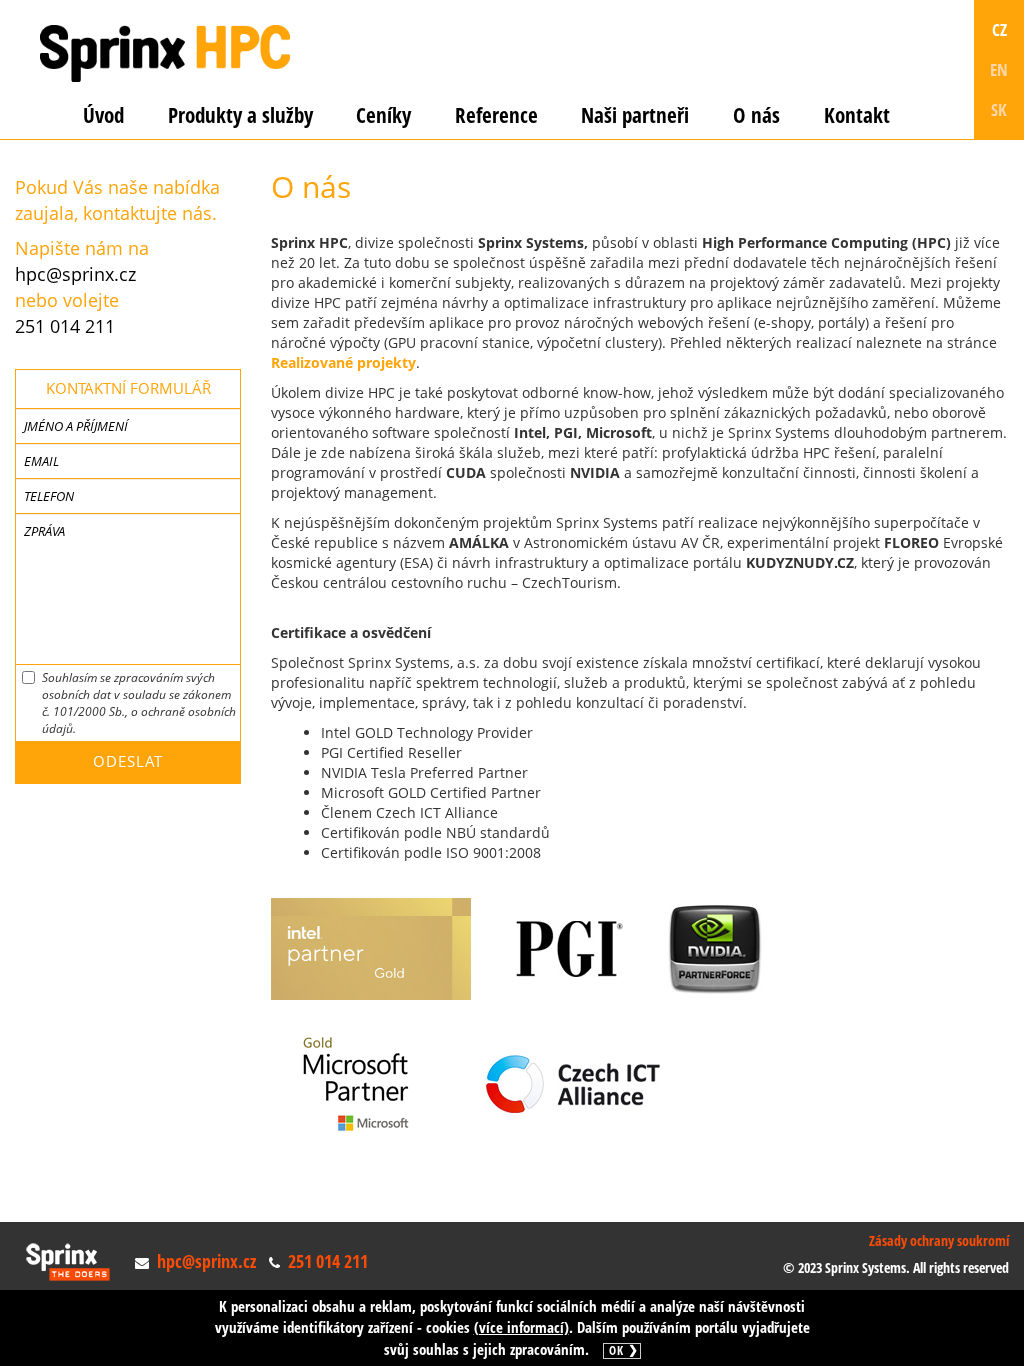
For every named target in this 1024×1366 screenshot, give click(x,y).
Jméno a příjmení (76, 426)
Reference (496, 115)
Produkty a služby (240, 115)
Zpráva (44, 531)
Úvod (103, 115)
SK (999, 109)
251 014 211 (65, 326)
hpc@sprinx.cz (75, 274)
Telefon (49, 496)
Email (41, 461)
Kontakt (857, 115)
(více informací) (521, 1327)
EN (999, 69)
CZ (999, 29)
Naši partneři (635, 115)
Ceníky (383, 115)
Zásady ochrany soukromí (939, 1240)
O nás (756, 115)
